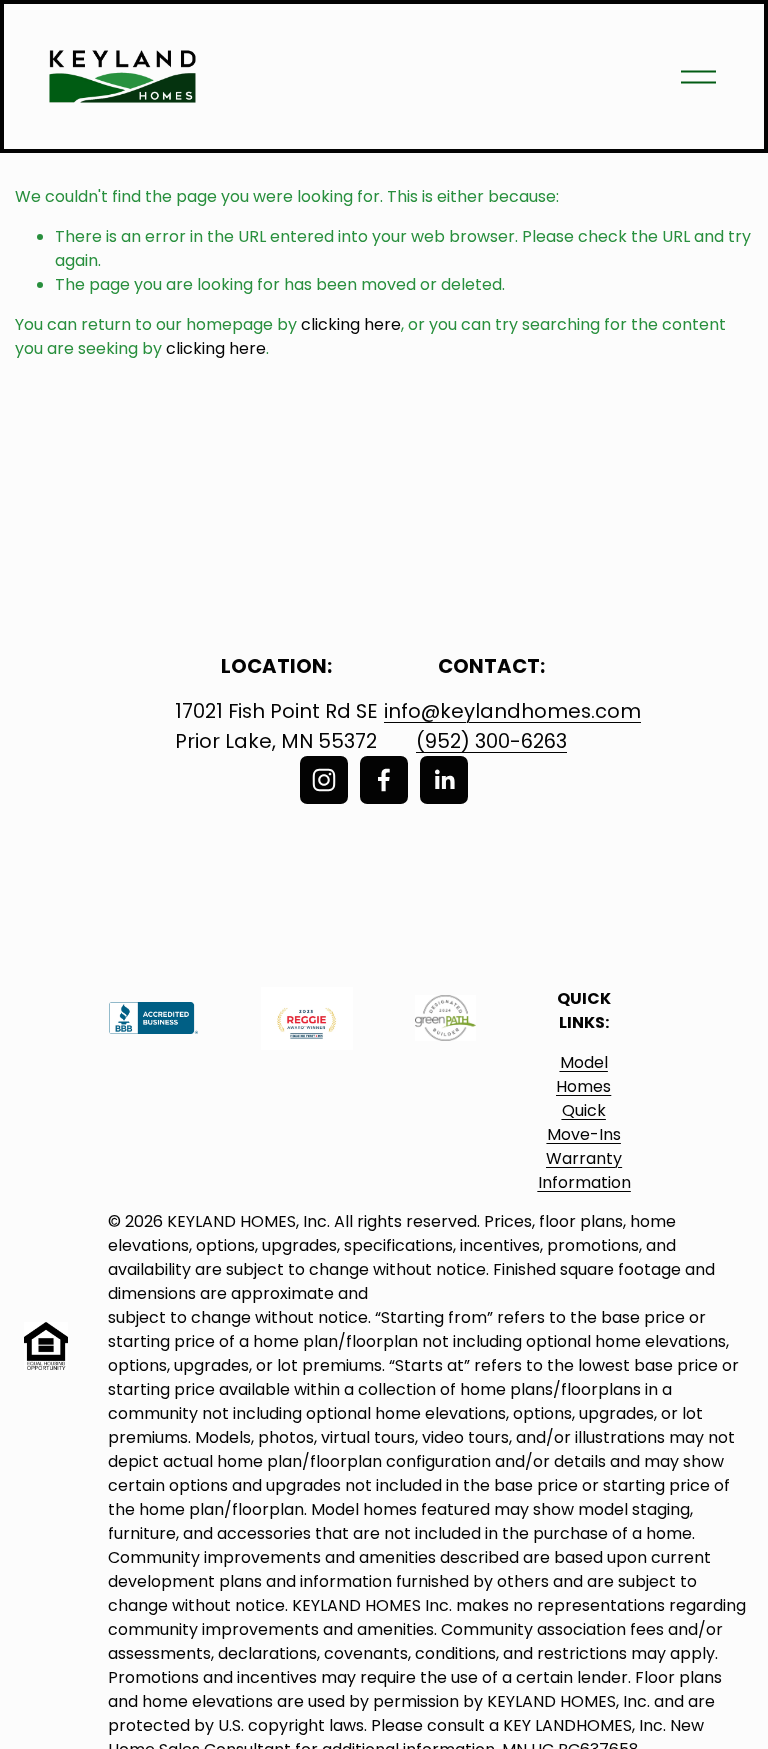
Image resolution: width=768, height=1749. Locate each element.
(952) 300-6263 (491, 741)
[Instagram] (324, 780)
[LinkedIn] (444, 780)
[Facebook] (384, 780)
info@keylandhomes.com (512, 711)
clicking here (351, 324)
